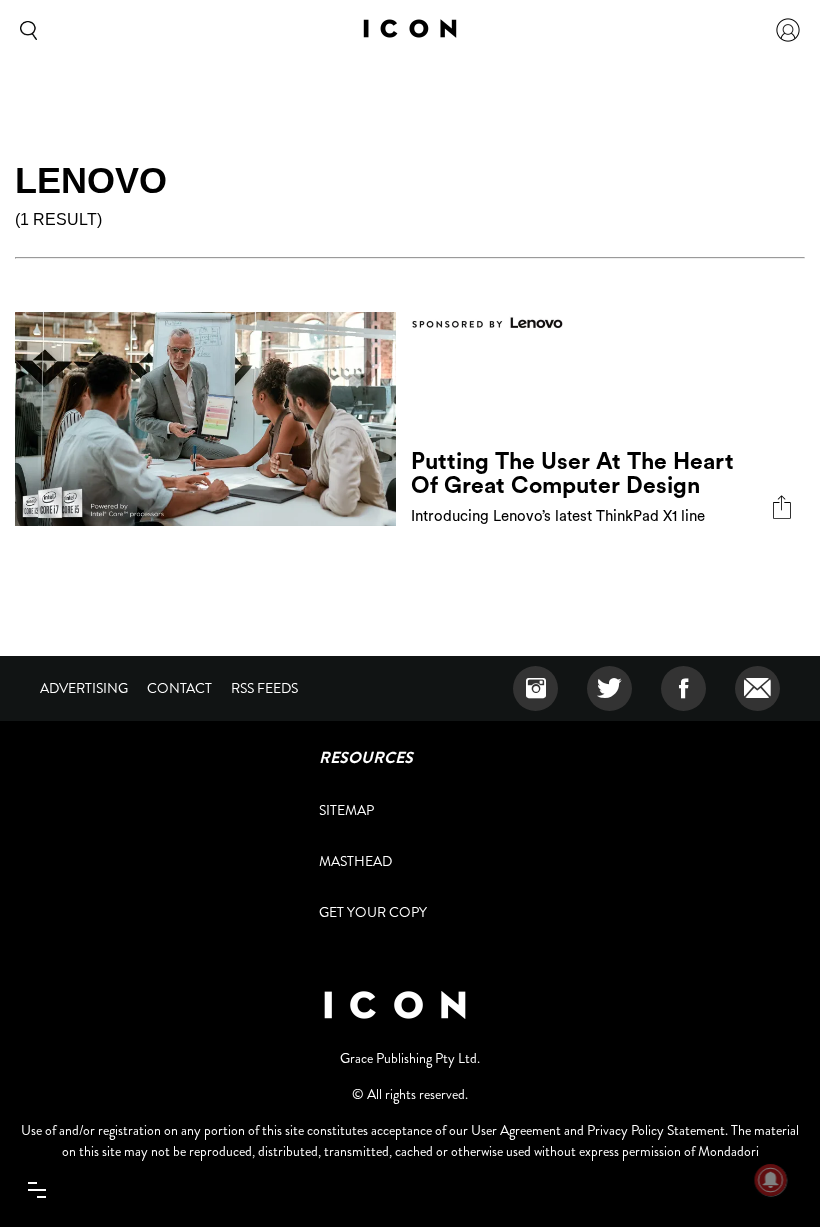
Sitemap (346, 810)
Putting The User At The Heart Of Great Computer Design (572, 473)
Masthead (355, 861)
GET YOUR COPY (373, 912)
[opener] (36, 1190)
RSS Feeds (264, 688)
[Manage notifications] (771, 1180)
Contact (179, 688)
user (788, 30)
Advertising (84, 688)
